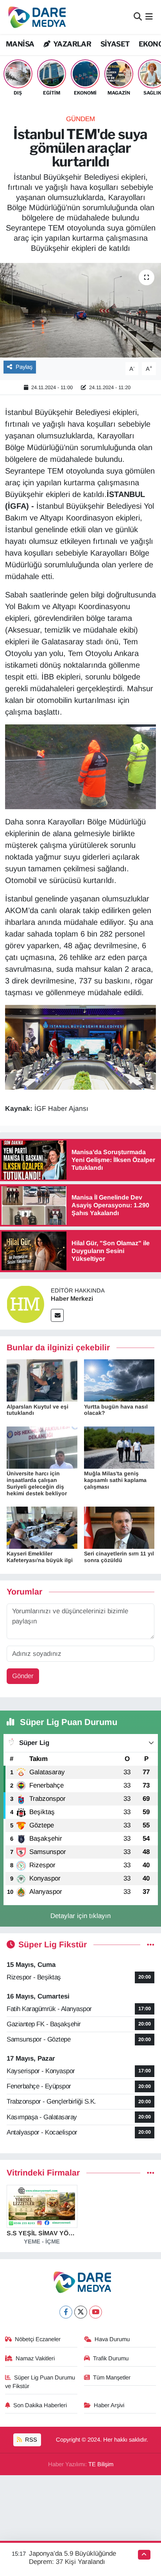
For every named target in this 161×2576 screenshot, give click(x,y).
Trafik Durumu (111, 2358)
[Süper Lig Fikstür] (151, 1945)
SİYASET (115, 44)
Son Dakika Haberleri (40, 2405)
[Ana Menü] (149, 17)
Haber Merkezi (72, 1299)
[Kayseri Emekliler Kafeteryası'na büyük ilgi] (42, 1528)
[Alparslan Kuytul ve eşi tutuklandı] (42, 1380)
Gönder (23, 1676)
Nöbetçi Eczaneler (38, 2339)
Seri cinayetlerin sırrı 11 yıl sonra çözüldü (119, 1557)
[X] (81, 2312)
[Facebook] (66, 2312)
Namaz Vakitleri (35, 2358)
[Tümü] (151, 2173)
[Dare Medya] (35, 17)
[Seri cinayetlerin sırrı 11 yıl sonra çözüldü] (119, 1528)
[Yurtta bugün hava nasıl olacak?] (119, 1380)
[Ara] (138, 17)
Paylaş (24, 367)
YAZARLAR (72, 44)
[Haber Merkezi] (25, 1304)
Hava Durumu (112, 2339)
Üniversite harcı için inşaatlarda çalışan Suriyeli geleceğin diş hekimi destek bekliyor (37, 1483)
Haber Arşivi (109, 2405)
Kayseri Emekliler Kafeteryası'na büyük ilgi (40, 1557)
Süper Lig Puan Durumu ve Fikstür (40, 2382)
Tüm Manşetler (112, 2378)
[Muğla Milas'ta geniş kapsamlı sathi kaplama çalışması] (119, 1447)
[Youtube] (96, 2312)
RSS (30, 2440)
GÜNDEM (80, 119)
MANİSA (20, 44)
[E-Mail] (57, 1315)
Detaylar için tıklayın (80, 1916)
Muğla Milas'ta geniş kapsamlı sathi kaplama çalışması (115, 1480)
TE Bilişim (101, 2464)
